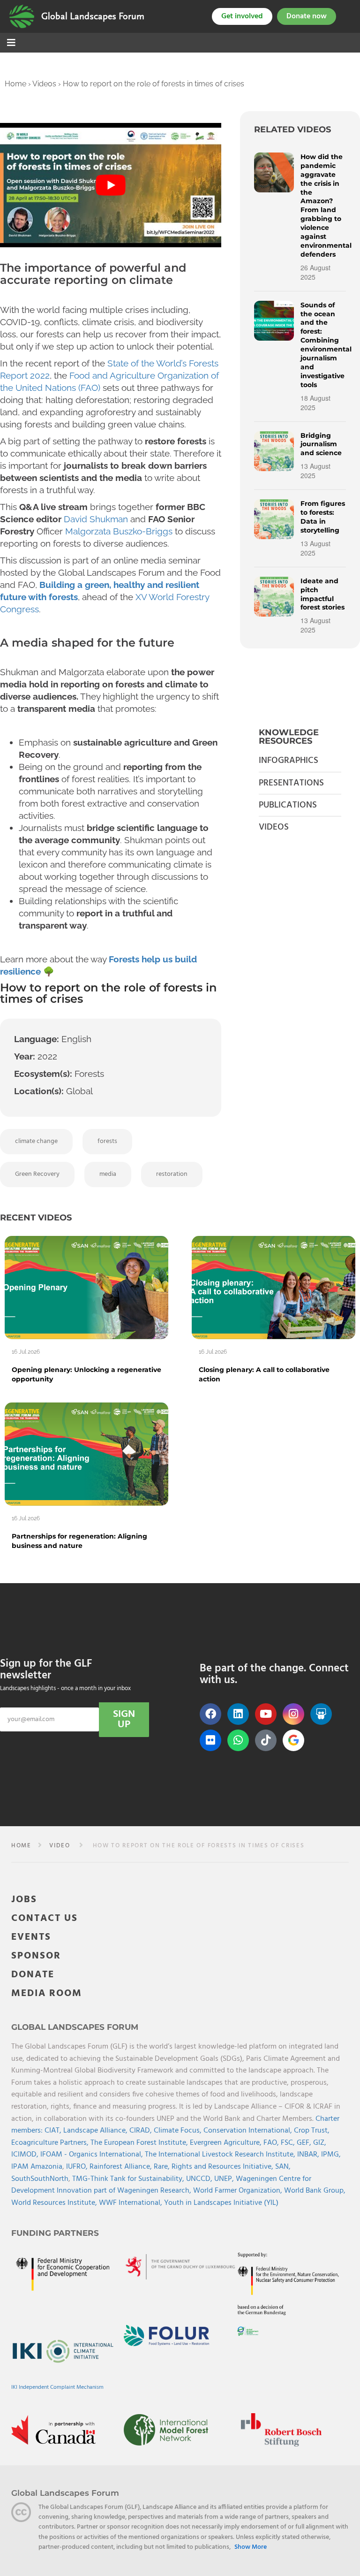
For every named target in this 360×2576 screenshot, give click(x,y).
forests (107, 1141)
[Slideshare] (321, 1714)
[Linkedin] (238, 1714)
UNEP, (225, 2179)
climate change (36, 1141)
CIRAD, (142, 2131)
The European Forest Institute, (140, 2143)
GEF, (305, 2143)
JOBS (24, 1900)
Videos (44, 84)
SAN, (283, 2167)
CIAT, (54, 2131)
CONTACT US (45, 1918)
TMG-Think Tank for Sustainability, (129, 2179)
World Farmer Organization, (239, 2191)
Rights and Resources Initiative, (223, 2167)
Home (15, 84)
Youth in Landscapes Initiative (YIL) (221, 2203)
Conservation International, (249, 2131)
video (60, 1846)
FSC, (289, 2143)
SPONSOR (36, 1956)
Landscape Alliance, (96, 2131)
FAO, (272, 2143)
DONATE (33, 1975)
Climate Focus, (179, 2131)
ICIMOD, (26, 2155)
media (108, 1174)
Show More (251, 2547)
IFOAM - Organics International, (93, 2155)
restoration (172, 1174)
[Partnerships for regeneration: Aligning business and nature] (86, 1454)
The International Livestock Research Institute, (221, 2155)
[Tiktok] (266, 1740)
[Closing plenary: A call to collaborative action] (274, 1287)
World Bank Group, (315, 2191)
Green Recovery (37, 1174)
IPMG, (331, 2155)
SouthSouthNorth (40, 2179)
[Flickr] (210, 1740)
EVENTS (31, 1937)
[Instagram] (293, 1714)
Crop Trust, (312, 2131)
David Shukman (96, 519)
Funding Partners (55, 2233)
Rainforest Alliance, (122, 2167)
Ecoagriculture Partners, (51, 2143)
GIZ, (320, 2143)
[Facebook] (210, 1714)
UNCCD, (200, 2179)
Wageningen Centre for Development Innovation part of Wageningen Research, (161, 2185)
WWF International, (131, 2203)
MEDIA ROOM (47, 1993)
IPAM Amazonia (37, 2167)
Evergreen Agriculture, (227, 2143)
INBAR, (309, 2155)
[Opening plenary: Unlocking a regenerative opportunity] (86, 1287)
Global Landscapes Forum (93, 16)
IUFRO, (78, 2167)
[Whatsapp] (238, 1740)
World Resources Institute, (55, 2203)
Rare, (163, 2167)
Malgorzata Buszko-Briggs (119, 531)
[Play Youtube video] (111, 185)
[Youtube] (266, 1714)
